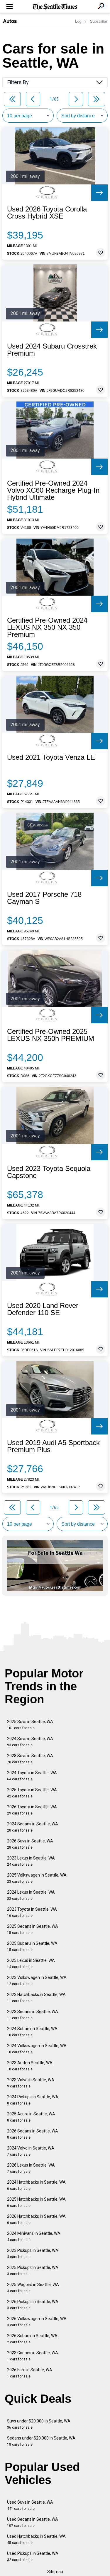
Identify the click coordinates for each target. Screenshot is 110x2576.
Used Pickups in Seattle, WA (33, 2556)
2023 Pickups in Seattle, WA (33, 2253)
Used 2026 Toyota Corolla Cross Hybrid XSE (47, 213)
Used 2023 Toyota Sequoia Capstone (49, 1172)
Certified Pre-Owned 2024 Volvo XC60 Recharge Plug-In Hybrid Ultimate (53, 490)
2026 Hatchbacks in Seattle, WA (36, 2219)
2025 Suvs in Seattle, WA (30, 1725)
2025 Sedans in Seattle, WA (33, 1929)
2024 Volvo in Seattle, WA (31, 2151)
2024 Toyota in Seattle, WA (32, 1776)
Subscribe (99, 21)
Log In (80, 21)
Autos (10, 21)
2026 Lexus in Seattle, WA (31, 2168)
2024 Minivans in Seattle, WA (34, 2236)
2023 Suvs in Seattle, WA (30, 1759)
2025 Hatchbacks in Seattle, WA (36, 2202)
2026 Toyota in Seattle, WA (32, 1810)
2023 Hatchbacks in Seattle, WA (36, 1998)
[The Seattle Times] (55, 7)
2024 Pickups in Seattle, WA (33, 2100)
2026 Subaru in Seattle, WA (32, 2339)
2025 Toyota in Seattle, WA (32, 1793)
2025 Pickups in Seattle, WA (33, 2271)
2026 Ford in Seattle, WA (30, 2373)
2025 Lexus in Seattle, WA (31, 1963)
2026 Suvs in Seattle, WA (30, 1844)
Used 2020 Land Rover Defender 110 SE (43, 1309)
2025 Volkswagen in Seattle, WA (37, 1878)
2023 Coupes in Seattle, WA (33, 2356)
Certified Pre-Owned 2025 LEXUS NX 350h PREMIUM (51, 1035)
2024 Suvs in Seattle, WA (30, 1742)
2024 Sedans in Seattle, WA (33, 1827)
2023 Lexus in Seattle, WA (31, 1861)
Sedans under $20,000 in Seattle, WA (41, 2441)
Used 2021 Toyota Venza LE (51, 757)
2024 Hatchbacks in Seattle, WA (36, 2185)
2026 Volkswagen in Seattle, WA (37, 2322)
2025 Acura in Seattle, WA (31, 2117)
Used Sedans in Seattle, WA (33, 2522)
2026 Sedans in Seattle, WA (33, 2134)
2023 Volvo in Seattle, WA (31, 2083)
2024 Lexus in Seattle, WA (31, 1895)
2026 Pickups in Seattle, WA (33, 2305)
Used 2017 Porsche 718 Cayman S (44, 898)
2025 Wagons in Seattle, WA (33, 2288)
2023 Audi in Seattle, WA (30, 2066)
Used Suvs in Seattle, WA (30, 2505)
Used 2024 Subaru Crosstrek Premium (52, 350)
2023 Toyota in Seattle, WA (32, 1912)
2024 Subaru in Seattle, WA (32, 2032)
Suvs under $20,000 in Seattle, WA (39, 2424)
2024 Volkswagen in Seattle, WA (37, 2049)
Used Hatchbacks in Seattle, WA (36, 2539)
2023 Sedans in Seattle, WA (33, 2015)
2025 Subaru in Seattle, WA (32, 1946)
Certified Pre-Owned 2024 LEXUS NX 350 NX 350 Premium (47, 627)
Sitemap (55, 2572)
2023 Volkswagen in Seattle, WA (37, 1981)
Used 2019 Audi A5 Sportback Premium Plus (53, 1446)
